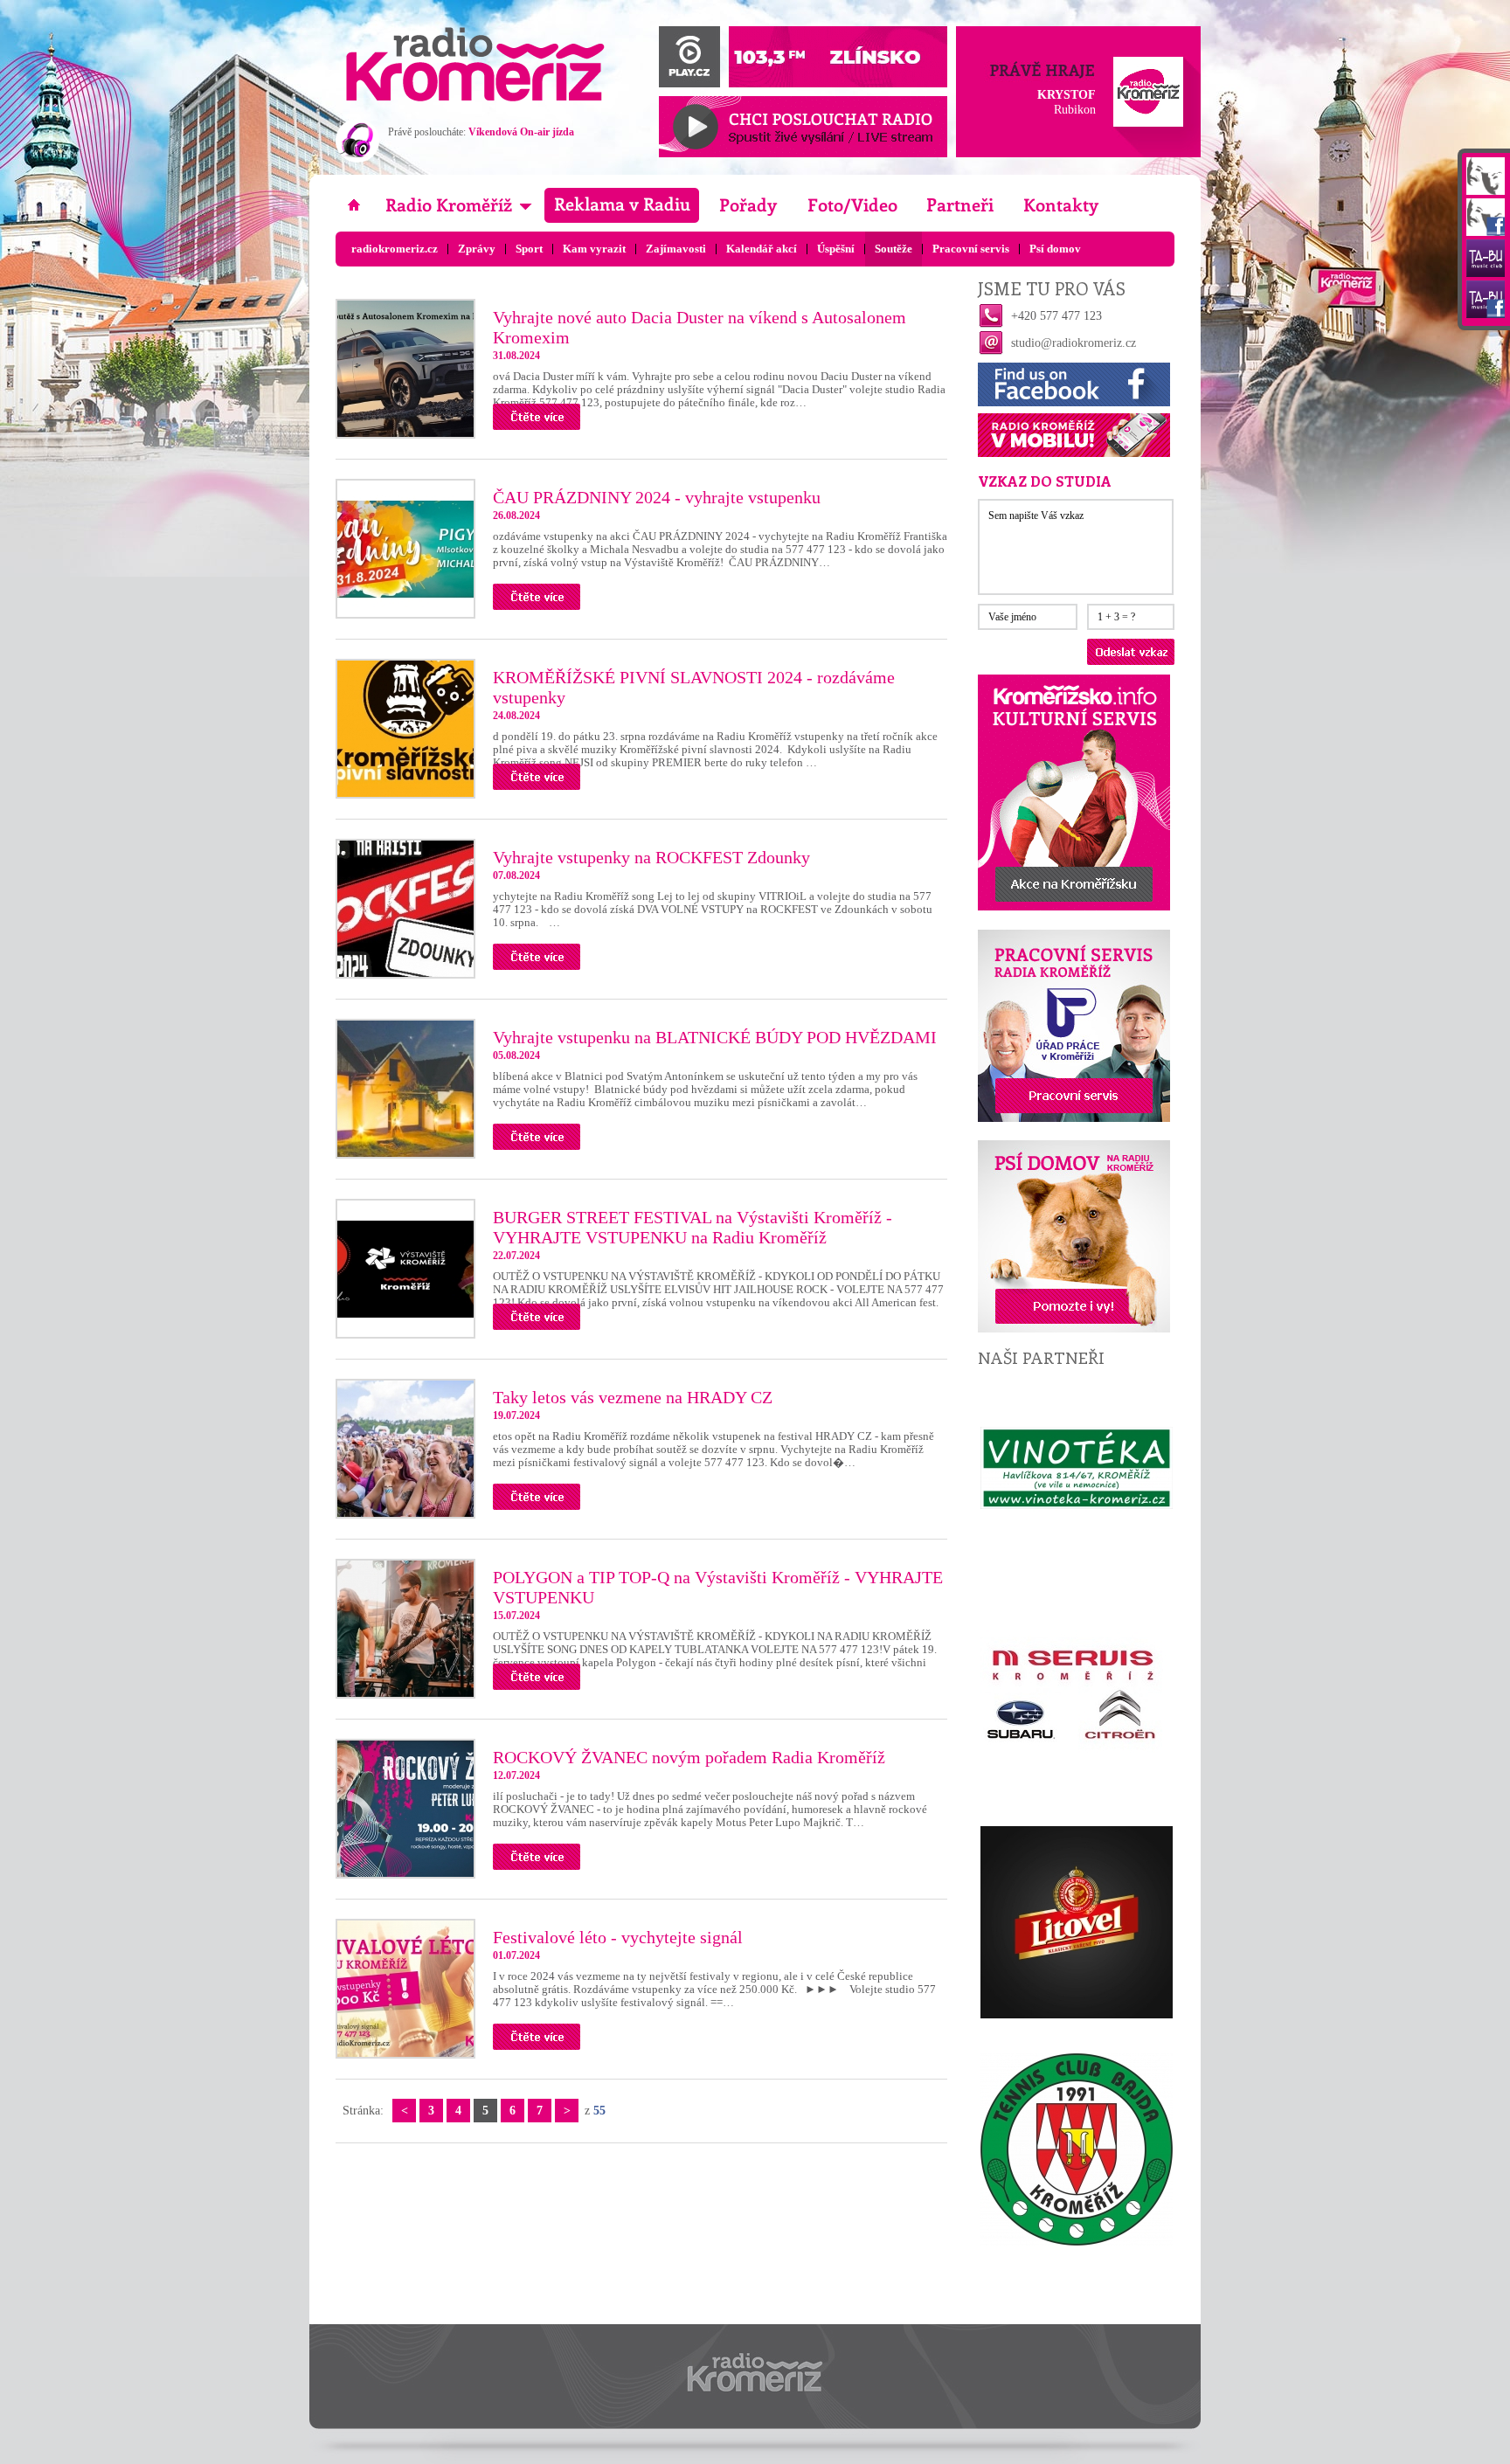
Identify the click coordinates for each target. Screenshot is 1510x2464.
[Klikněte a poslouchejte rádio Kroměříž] (689, 57)
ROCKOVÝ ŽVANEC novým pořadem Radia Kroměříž (689, 1757)
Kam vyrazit (594, 249)
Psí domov (1055, 249)
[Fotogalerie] (852, 205)
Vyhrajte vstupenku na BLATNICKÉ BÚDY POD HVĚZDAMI (715, 1037)
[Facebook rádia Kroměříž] (1074, 384)
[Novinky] (622, 205)
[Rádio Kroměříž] (475, 66)
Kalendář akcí (762, 249)
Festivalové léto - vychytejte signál (618, 1937)
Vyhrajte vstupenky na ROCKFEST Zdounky (651, 857)
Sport (529, 249)
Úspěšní (836, 249)
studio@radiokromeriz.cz (1074, 343)
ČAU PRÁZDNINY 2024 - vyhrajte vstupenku (657, 497)
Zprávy (477, 249)
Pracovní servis (971, 249)
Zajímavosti (676, 249)
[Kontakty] (1061, 205)
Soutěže (894, 249)
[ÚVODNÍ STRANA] (354, 205)
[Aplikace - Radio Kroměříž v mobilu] (1074, 435)
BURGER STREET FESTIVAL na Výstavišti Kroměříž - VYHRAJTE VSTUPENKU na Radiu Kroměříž (693, 1227)
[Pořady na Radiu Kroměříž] (748, 205)
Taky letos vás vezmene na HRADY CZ (633, 1397)
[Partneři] (960, 205)
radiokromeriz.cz (395, 249)
